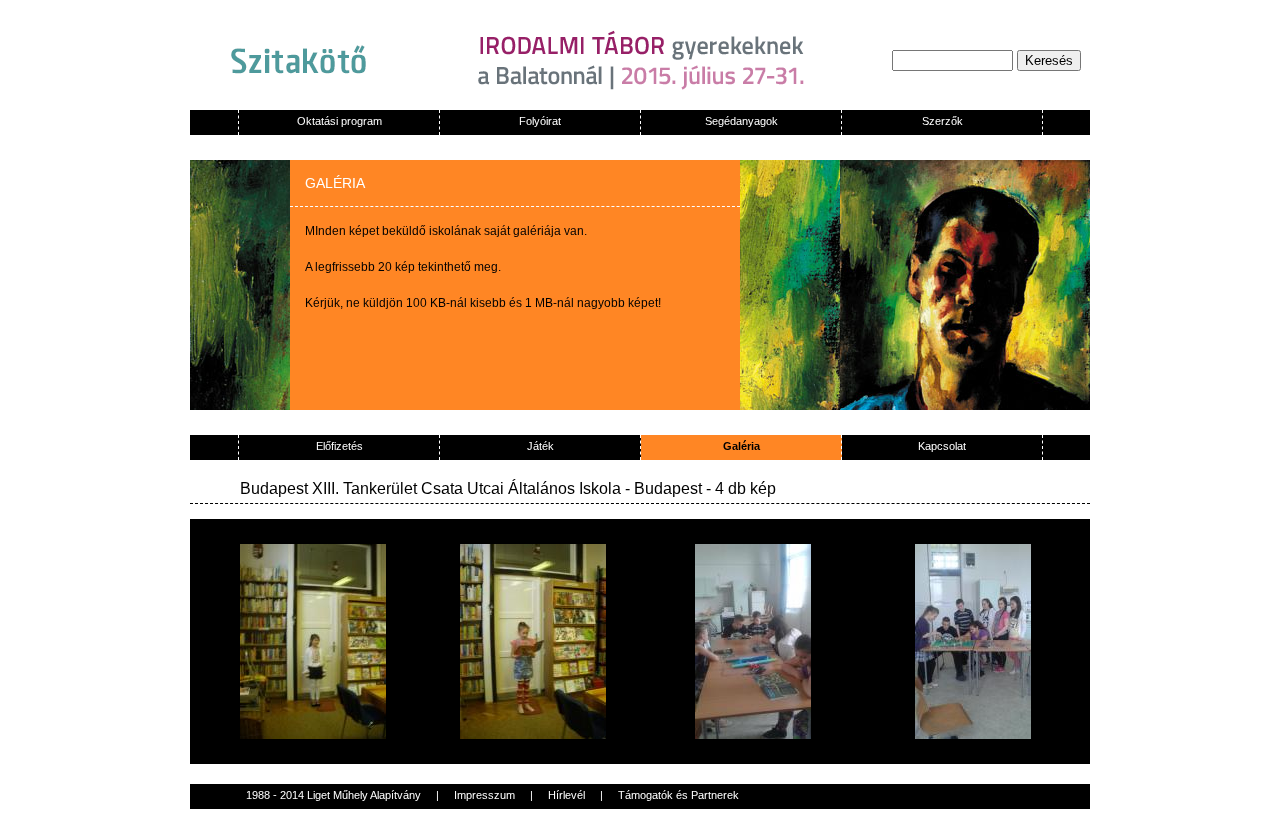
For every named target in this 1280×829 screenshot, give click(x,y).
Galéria (741, 446)
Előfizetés (339, 446)
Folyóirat (540, 121)
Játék (540, 446)
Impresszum (484, 795)
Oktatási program (339, 121)
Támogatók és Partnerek (678, 795)
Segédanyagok (741, 121)
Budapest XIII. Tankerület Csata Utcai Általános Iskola (430, 488)
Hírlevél (566, 795)
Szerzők (942, 121)
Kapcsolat (942, 446)
